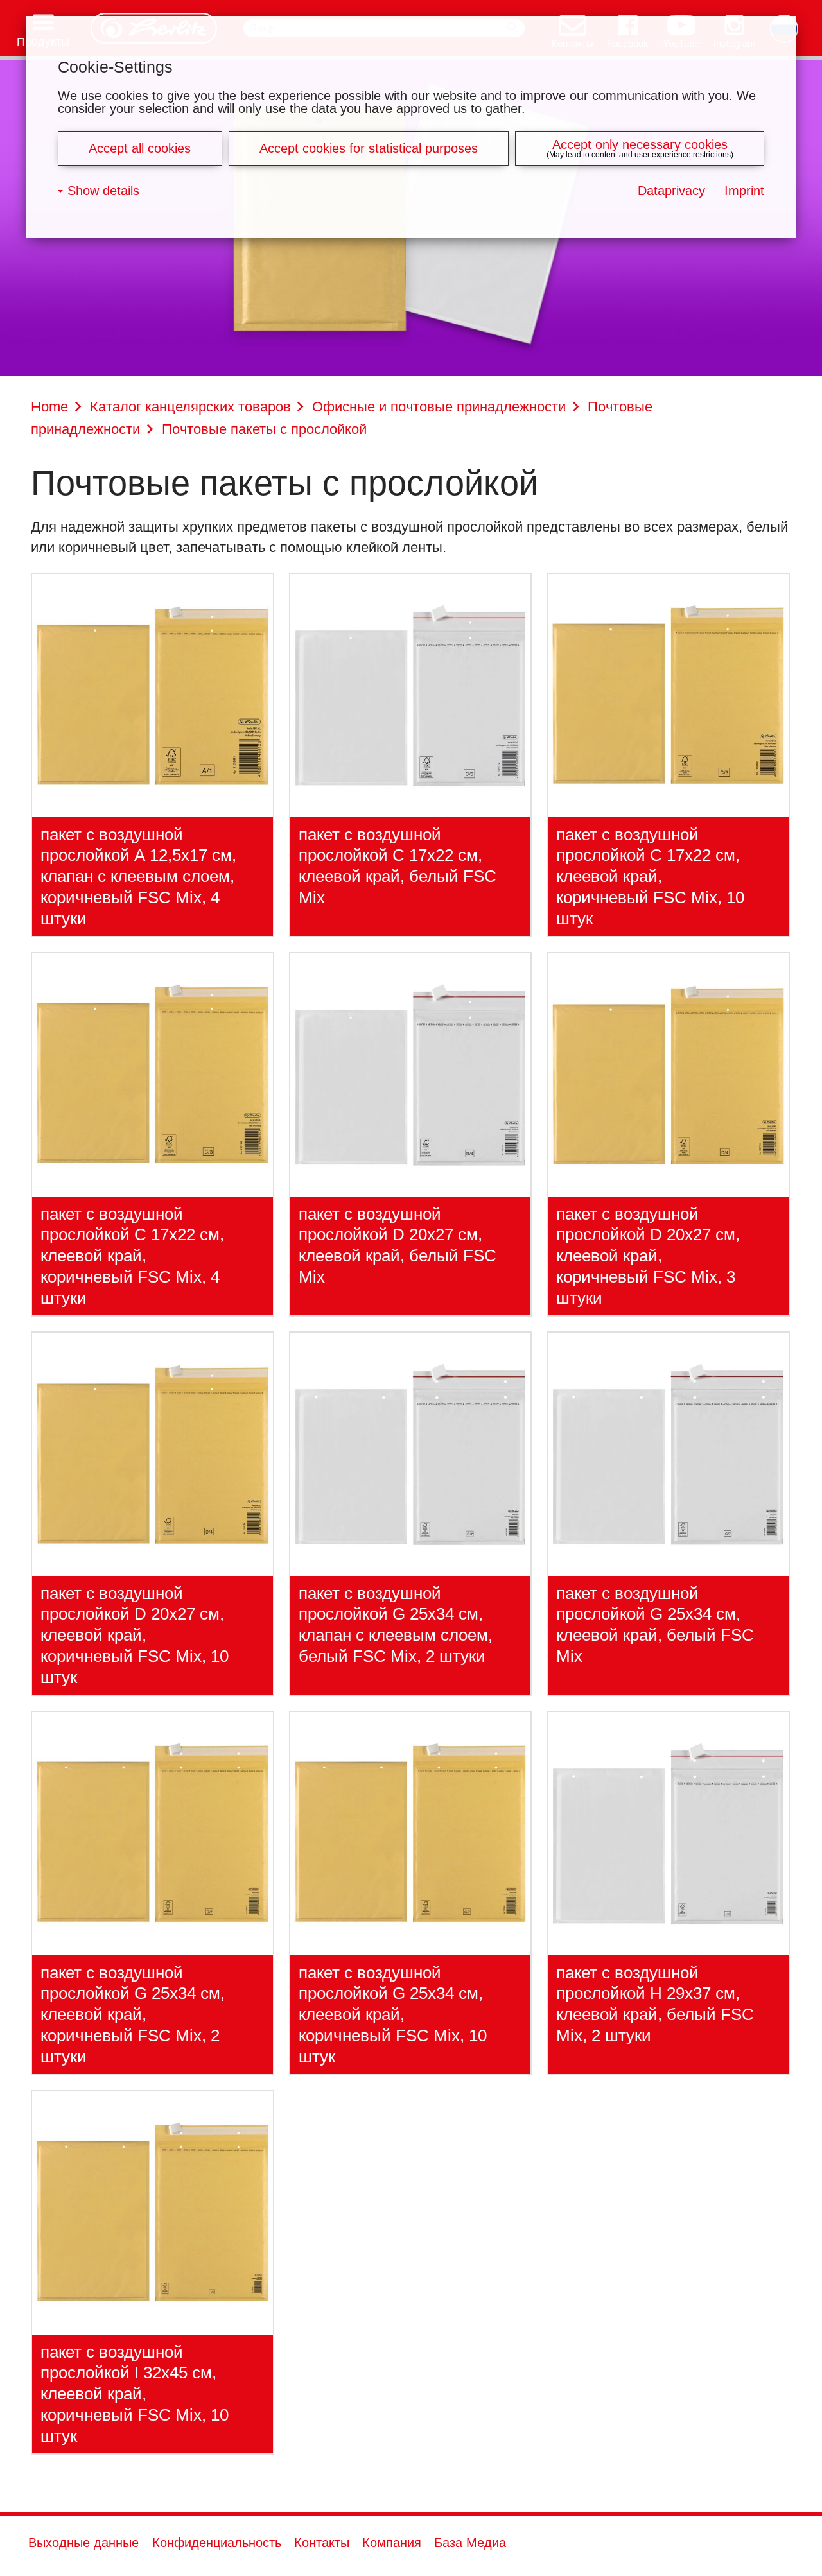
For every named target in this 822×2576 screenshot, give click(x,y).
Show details (103, 191)
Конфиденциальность (217, 2543)
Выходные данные (83, 2543)
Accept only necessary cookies (640, 144)
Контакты (322, 2543)
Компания (392, 2543)
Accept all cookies (140, 148)
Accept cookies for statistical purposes (369, 148)
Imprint (744, 191)
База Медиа (470, 2543)
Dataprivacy (671, 191)
